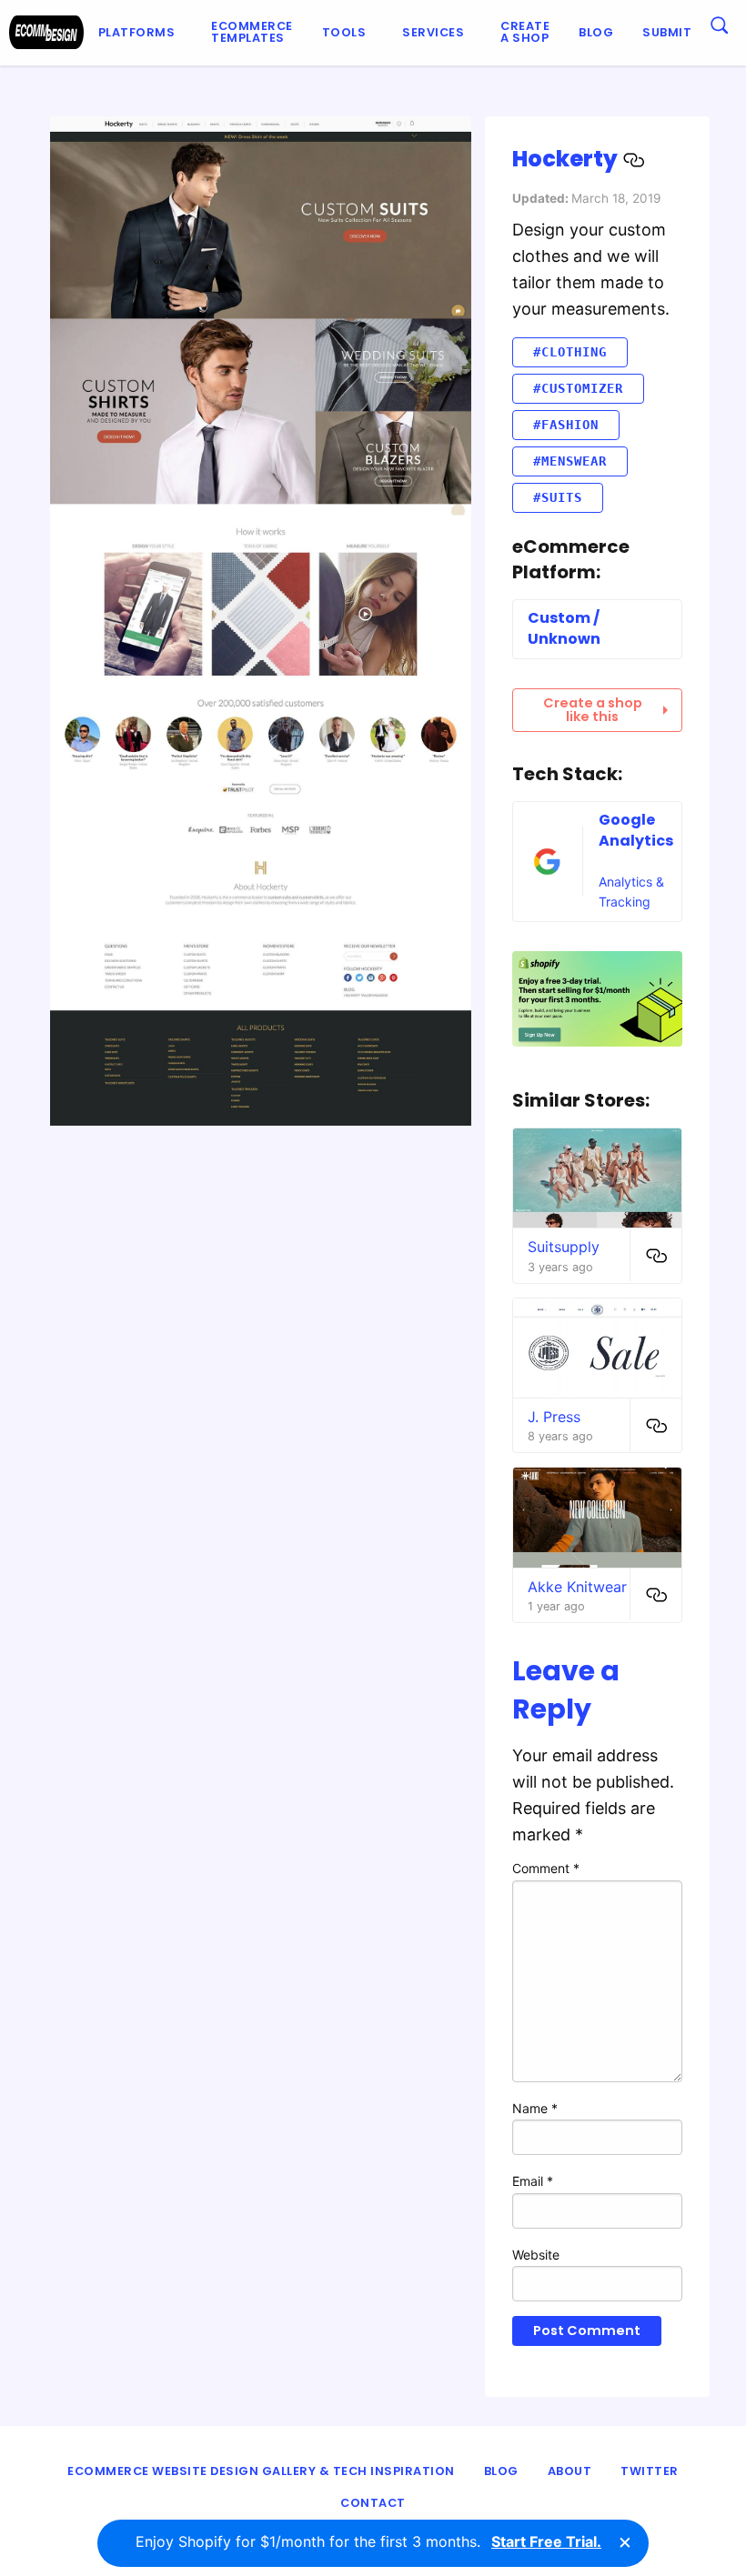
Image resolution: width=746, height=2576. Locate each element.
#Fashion (566, 425)
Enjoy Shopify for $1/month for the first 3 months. (368, 2541)
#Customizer (578, 388)
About (570, 2471)
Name (535, 2108)
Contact (373, 2503)
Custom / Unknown (564, 628)
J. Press (554, 1417)
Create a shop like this (593, 709)
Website (536, 2255)
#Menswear (570, 461)
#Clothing (570, 352)
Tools (344, 32)
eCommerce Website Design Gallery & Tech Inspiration (261, 2471)
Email (533, 2181)
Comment (546, 1868)
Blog (596, 32)
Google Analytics (636, 830)
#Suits (558, 497)
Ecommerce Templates (252, 32)
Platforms (137, 32)
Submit (667, 32)
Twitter (650, 2471)
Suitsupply (564, 1247)
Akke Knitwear (577, 1587)
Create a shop (525, 32)
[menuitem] (141, 33)
